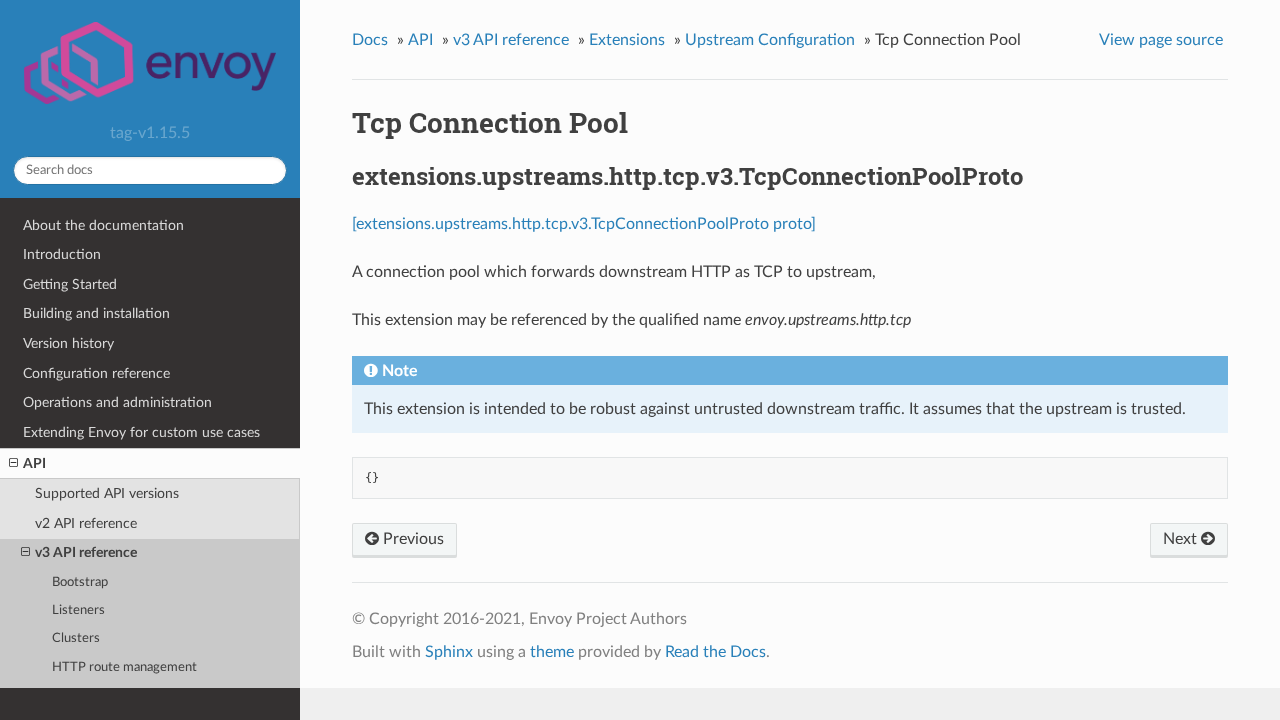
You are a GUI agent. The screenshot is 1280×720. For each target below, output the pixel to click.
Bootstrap (80, 582)
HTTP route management (124, 667)
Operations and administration (117, 402)
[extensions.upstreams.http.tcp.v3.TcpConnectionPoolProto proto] (584, 224)
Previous (411, 539)
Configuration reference (96, 373)
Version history (68, 343)
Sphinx (449, 652)
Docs (370, 40)
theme (552, 652)
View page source (1161, 40)
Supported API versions (107, 493)
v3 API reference (86, 552)
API (34, 463)
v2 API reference (86, 523)
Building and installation (96, 313)
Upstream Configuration (770, 40)
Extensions (627, 40)
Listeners (78, 610)
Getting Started (70, 284)
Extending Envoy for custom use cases (141, 432)
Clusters (76, 638)
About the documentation (103, 225)
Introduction (62, 254)
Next (1182, 539)
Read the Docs (715, 652)
